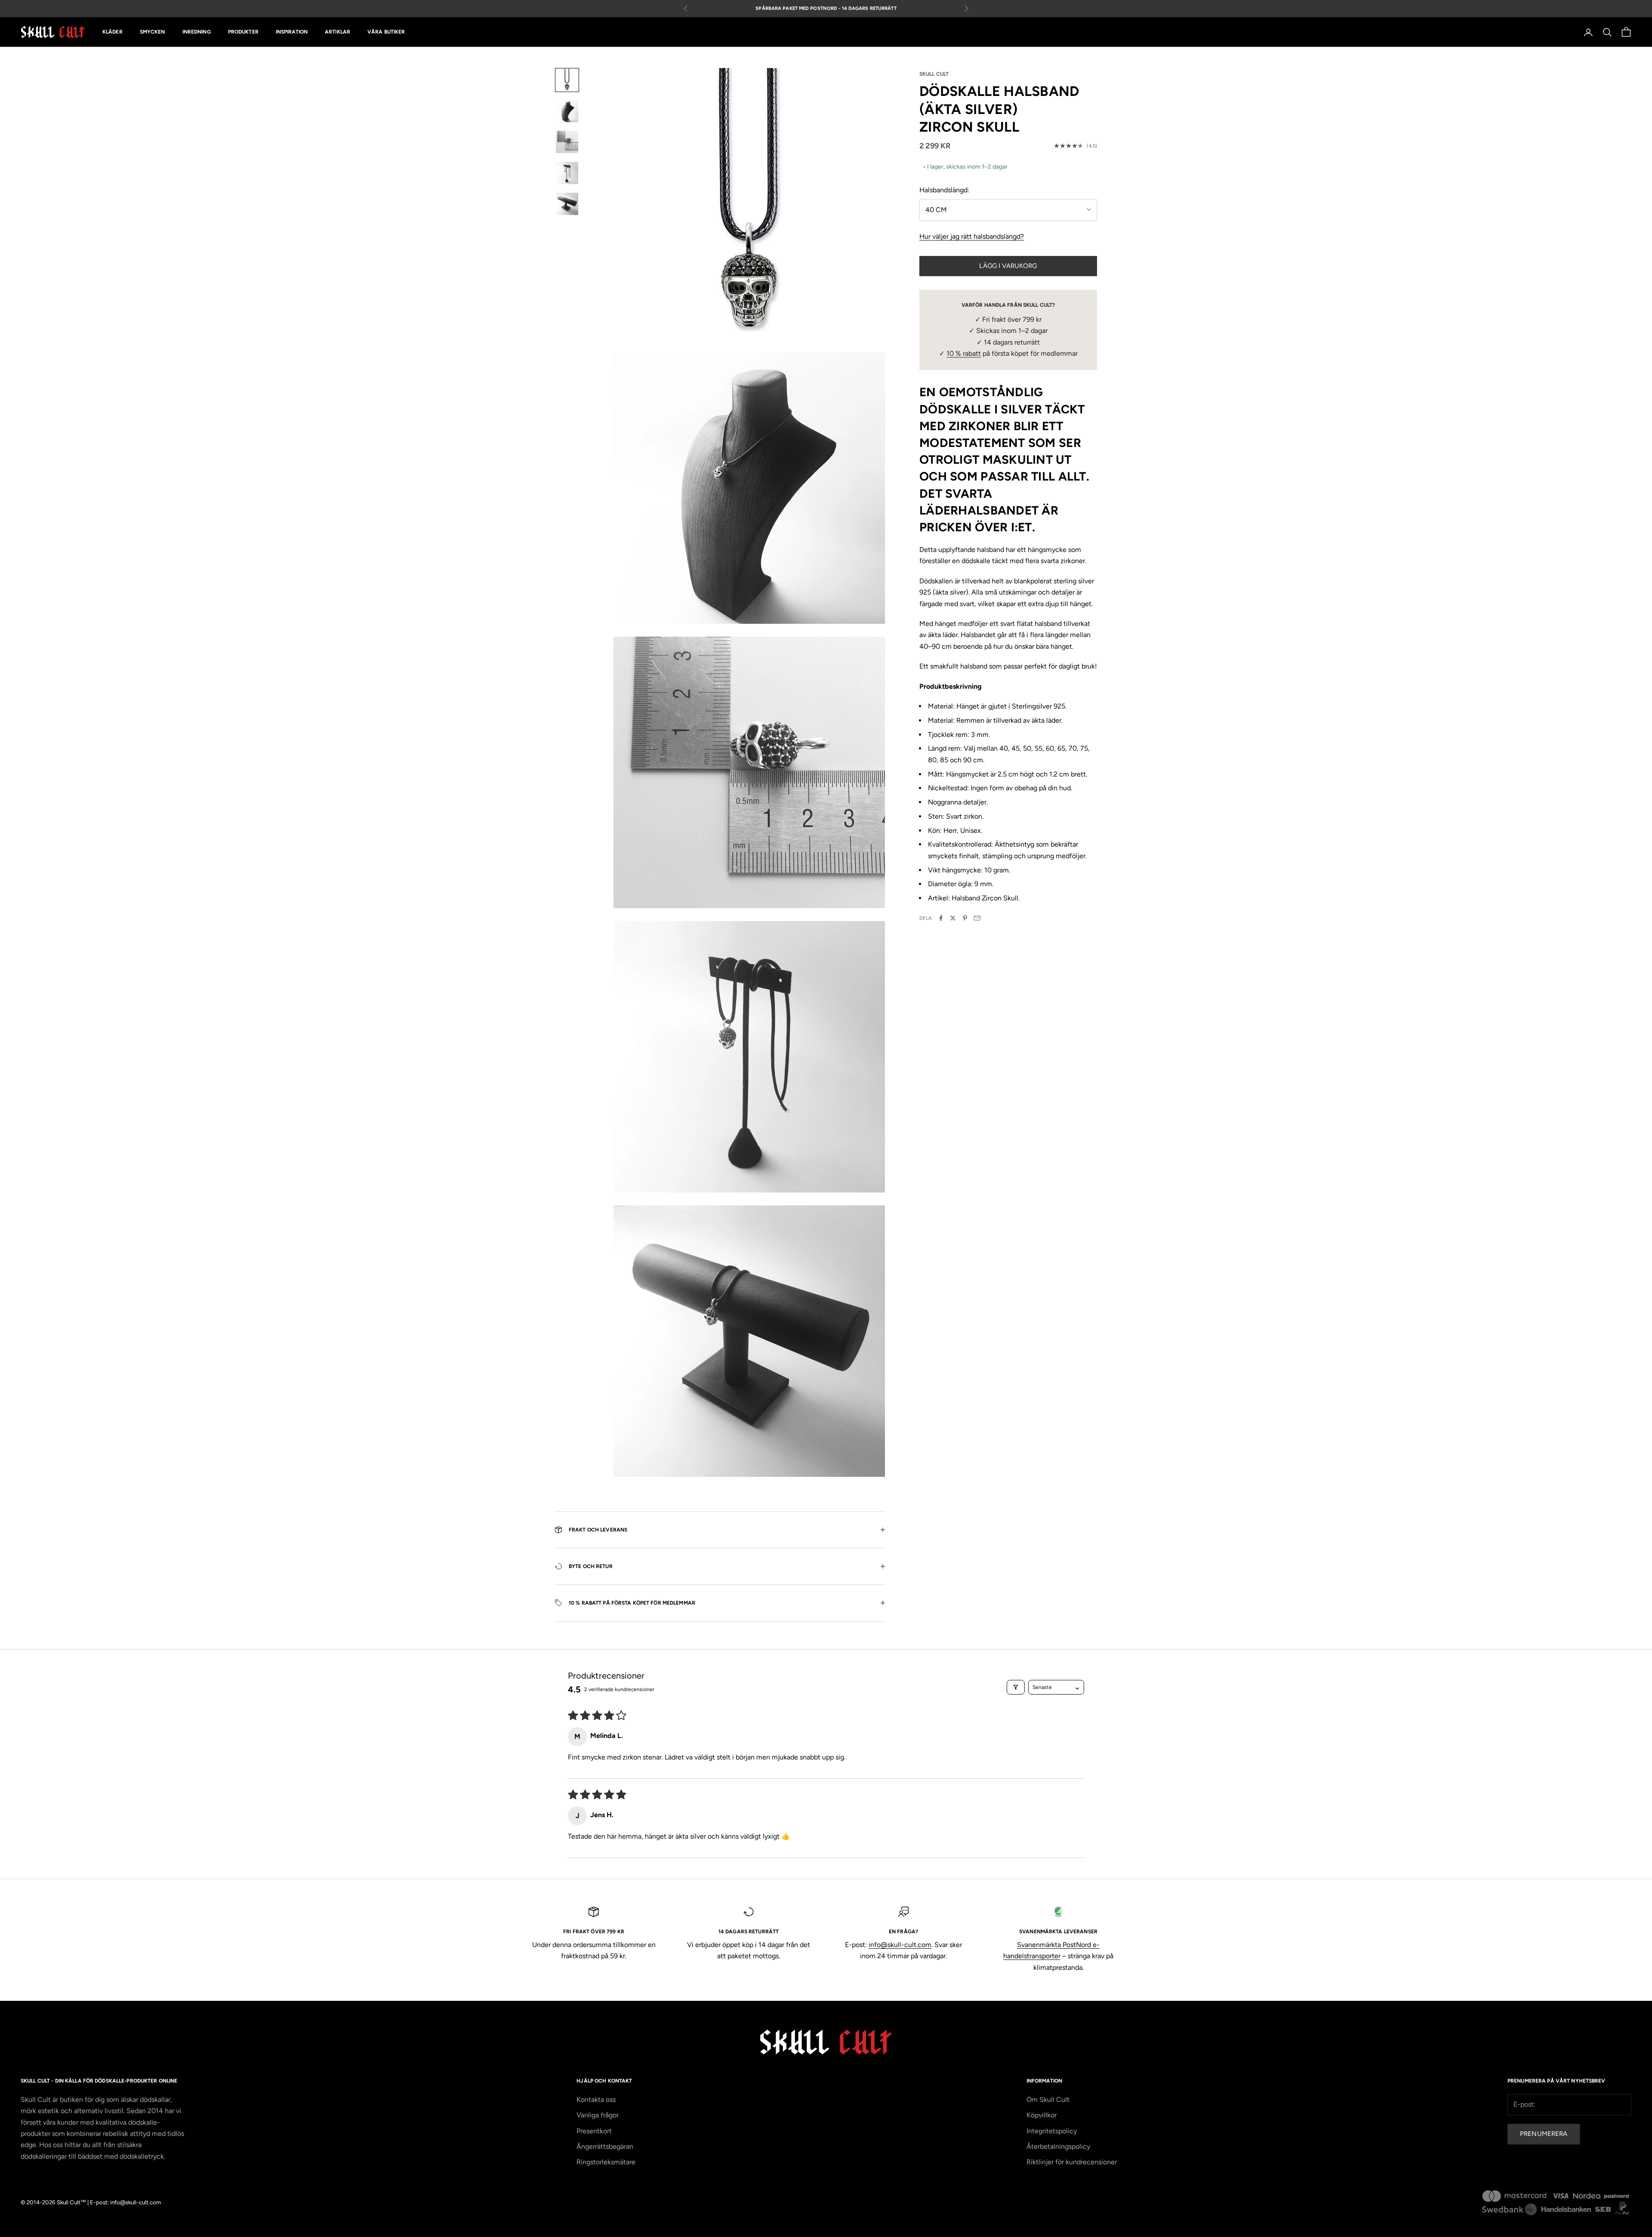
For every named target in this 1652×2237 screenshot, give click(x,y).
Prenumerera (1544, 2134)
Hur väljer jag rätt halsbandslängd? (972, 236)
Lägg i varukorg (1008, 266)
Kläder (112, 32)
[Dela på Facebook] (941, 918)
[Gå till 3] (567, 142)
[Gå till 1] (567, 80)
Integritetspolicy (1052, 2131)
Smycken (153, 32)
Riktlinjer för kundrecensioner (1072, 2162)
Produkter (243, 32)
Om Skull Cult (1048, 2100)
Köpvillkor (1042, 2115)
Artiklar (337, 32)
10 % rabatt (964, 353)
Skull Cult (934, 74)
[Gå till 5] (567, 204)
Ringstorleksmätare (606, 2162)
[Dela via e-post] (977, 918)
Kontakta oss (596, 2100)
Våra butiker (386, 32)
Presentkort (594, 2131)
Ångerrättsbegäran (605, 2146)
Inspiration (292, 32)
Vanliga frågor (598, 2115)
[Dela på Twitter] (953, 918)
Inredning (197, 32)
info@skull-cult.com (900, 1945)
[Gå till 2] (567, 111)
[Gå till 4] (567, 173)
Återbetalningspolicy (1058, 2146)
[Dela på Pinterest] (965, 918)
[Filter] (1016, 1687)
